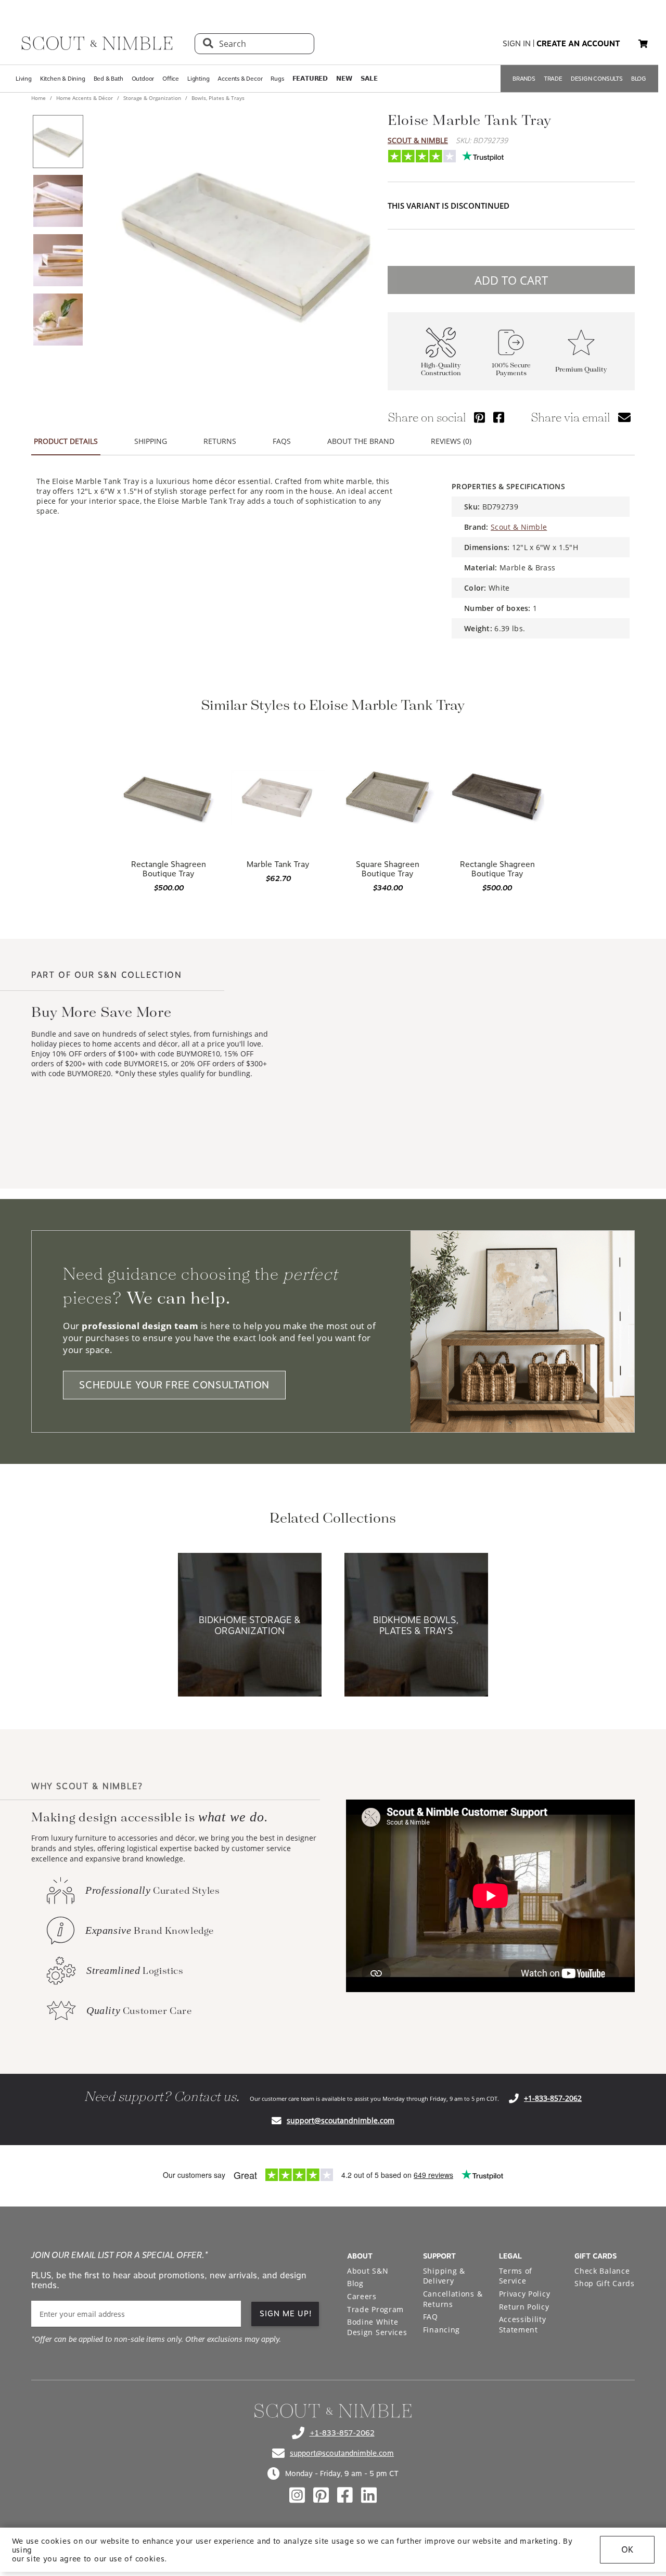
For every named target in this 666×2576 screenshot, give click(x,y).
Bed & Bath (108, 79)
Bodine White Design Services (377, 2327)
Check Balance (602, 2271)
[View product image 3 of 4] (58, 260)
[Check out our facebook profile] (345, 2495)
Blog (355, 2283)
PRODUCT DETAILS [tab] (66, 441)
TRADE (553, 79)
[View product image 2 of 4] (58, 201)
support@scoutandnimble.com (341, 2120)
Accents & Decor (240, 79)
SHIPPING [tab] (151, 441)
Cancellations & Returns (453, 2299)
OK (627, 2550)
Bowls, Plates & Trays (217, 98)
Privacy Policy (525, 2294)
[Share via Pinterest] (479, 417)
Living (24, 79)
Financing (441, 2330)
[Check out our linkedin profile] (369, 2495)
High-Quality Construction (441, 369)
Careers (362, 2296)
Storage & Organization (152, 98)
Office (171, 79)
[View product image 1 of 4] (58, 142)
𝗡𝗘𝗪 (344, 79)
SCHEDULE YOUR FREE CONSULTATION (174, 1385)
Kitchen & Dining (63, 79)
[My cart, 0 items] (643, 44)
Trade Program (375, 2309)
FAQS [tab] (282, 441)
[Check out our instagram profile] (297, 2495)
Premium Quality (581, 370)
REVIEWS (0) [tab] (451, 441)
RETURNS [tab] (220, 441)
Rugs (277, 79)
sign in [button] (517, 44)
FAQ (431, 2317)
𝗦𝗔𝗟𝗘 (369, 79)
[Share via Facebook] (499, 417)
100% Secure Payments (511, 369)
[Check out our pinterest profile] (321, 2495)
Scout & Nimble (418, 140)
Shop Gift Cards (605, 2283)
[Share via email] (624, 417)
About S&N (368, 2271)
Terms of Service (516, 2276)
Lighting (198, 79)
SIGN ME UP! (286, 2314)
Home (39, 98)
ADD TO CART (511, 280)
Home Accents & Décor (85, 98)
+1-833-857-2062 (553, 2098)
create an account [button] (578, 44)
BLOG (639, 79)
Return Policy (524, 2307)
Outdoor (143, 79)
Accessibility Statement (523, 2324)
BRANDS (524, 79)
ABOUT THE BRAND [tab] (361, 441)
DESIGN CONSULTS (597, 79)
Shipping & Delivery (444, 2276)
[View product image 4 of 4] (58, 320)
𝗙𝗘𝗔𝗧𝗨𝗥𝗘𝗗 (310, 79)
